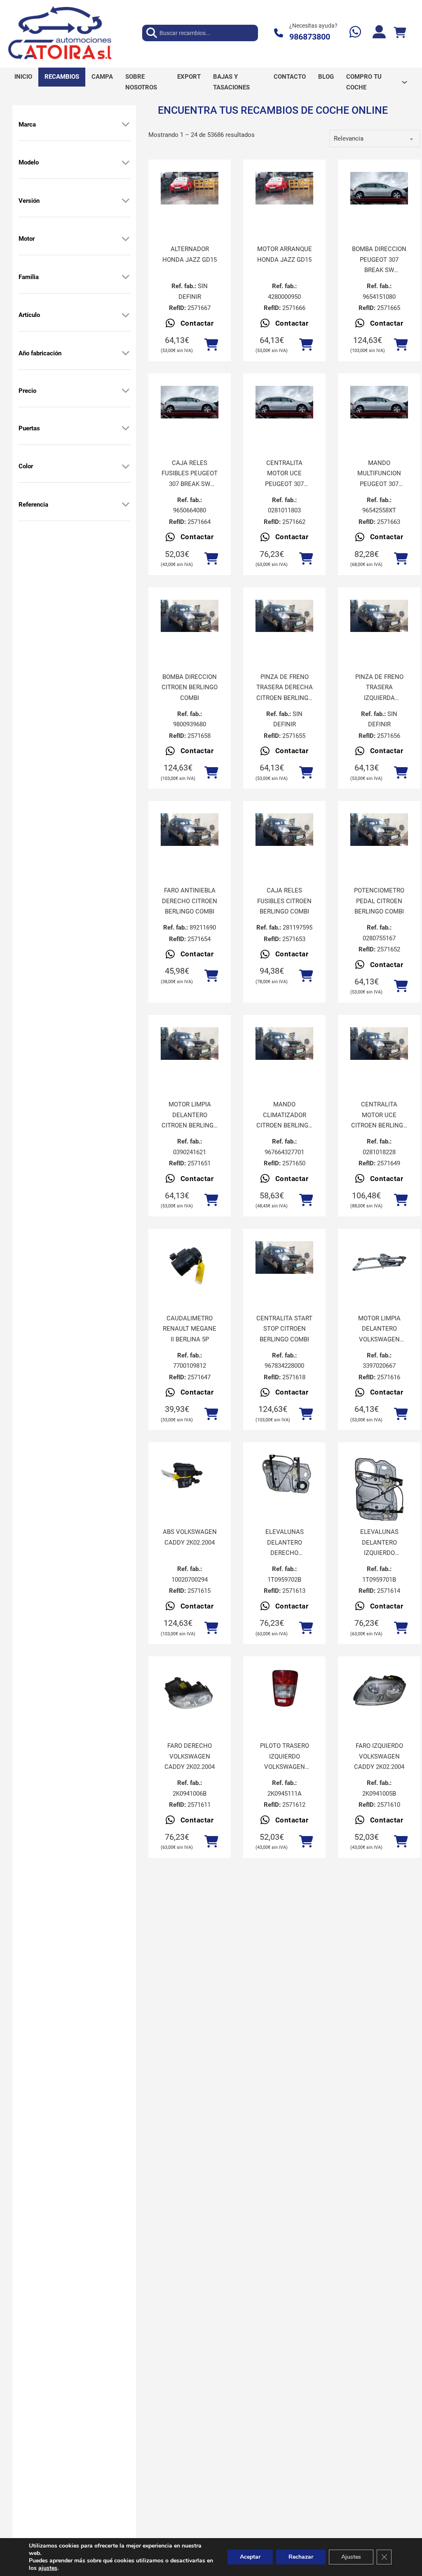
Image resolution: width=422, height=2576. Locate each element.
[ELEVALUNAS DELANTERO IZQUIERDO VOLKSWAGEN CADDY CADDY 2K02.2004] (379, 1493)
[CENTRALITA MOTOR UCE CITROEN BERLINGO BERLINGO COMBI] (379, 1044)
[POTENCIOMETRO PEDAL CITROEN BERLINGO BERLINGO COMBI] (379, 830)
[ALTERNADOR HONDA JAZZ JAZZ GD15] (190, 188)
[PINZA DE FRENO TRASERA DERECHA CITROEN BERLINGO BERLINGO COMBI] (284, 616)
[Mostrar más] (126, 124)
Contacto (290, 77)
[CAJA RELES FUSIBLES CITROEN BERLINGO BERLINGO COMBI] (284, 830)
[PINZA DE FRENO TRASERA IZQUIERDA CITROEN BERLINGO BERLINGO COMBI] (379, 616)
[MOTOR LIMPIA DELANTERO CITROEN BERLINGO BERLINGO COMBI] (190, 1044)
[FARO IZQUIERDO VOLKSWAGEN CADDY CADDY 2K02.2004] (379, 1690)
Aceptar (250, 2557)
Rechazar (301, 2557)
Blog (326, 77)
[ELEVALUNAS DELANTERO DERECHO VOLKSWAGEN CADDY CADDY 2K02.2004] (284, 1476)
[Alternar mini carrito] (400, 33)
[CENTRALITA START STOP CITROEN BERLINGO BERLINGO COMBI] (284, 1257)
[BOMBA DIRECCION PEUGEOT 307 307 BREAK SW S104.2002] (379, 188)
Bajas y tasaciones (231, 82)
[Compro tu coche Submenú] (404, 82)
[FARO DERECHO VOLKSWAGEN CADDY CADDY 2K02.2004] (190, 1690)
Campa (102, 77)
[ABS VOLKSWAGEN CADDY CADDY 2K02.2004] (190, 1476)
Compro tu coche (364, 82)
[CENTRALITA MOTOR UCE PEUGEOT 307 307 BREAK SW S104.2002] (284, 402)
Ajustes (351, 2557)
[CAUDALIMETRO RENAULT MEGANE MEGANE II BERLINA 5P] (190, 1263)
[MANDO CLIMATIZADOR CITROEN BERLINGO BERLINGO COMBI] (284, 1044)
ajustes (48, 2568)
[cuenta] (379, 33)
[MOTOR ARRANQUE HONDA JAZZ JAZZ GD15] (284, 188)
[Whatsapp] (355, 33)
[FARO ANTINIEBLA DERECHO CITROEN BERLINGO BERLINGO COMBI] (190, 830)
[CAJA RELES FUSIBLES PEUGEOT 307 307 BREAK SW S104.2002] (190, 402)
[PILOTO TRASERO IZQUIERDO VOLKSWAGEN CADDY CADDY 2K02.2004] (284, 1690)
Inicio (23, 77)
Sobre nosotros (141, 82)
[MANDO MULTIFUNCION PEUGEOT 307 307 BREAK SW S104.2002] (379, 402)
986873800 (310, 37)
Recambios (62, 77)
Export (189, 77)
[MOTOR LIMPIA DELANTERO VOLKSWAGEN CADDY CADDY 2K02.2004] (379, 1263)
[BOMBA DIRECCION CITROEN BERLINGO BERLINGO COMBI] (190, 616)
